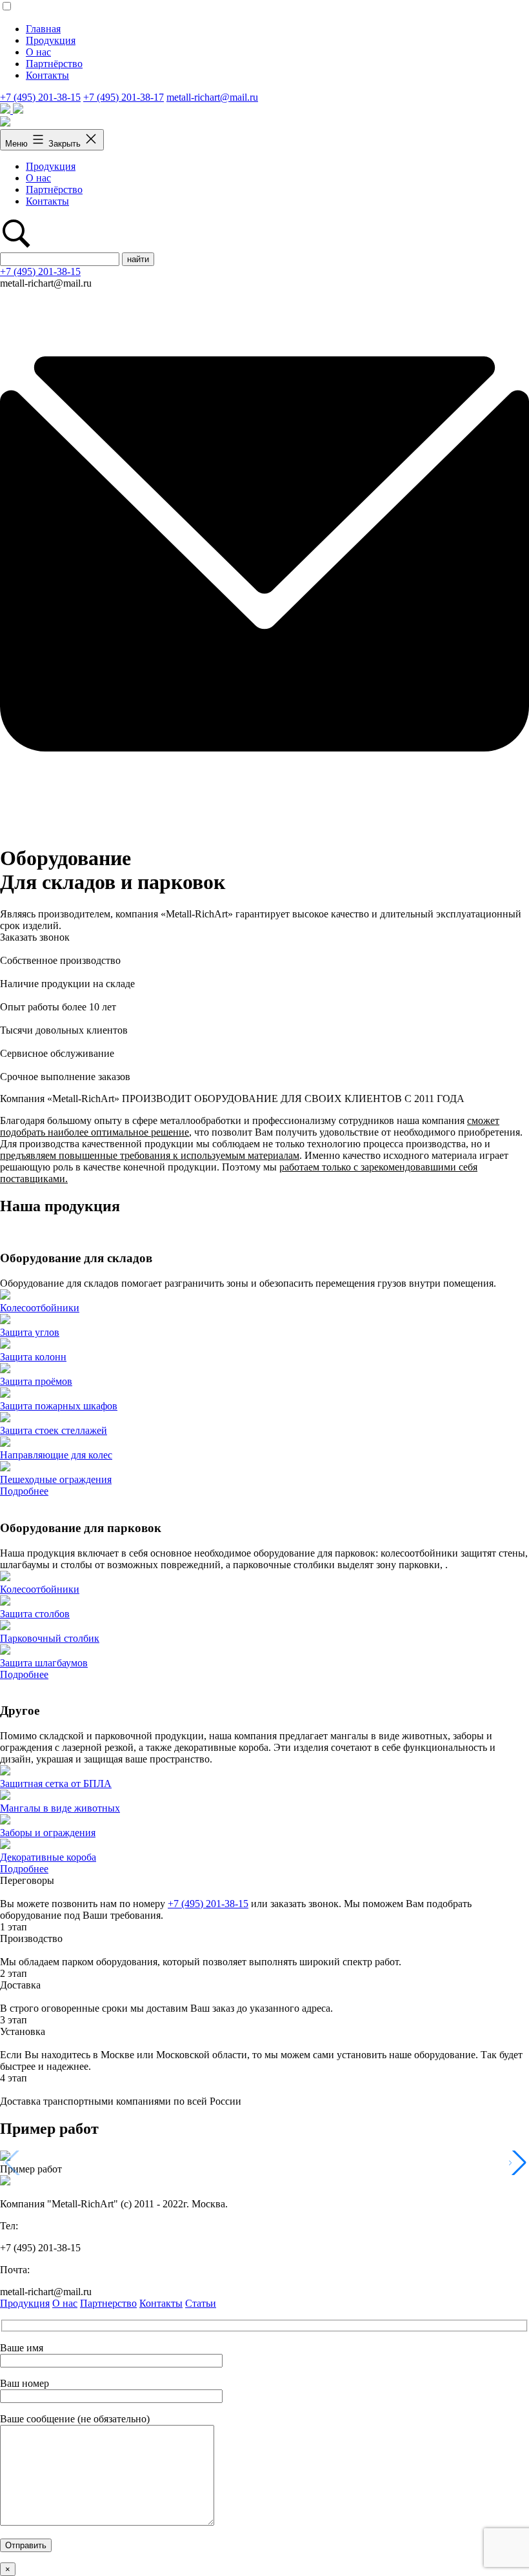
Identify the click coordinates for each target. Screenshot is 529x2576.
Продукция (51, 40)
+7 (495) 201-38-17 (124, 97)
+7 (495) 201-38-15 (40, 97)
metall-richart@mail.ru (212, 97)
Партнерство (108, 2303)
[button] (518, 2163)
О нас (38, 52)
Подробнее (24, 1491)
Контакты (47, 75)
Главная (43, 29)
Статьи (201, 2303)
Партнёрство (54, 64)
